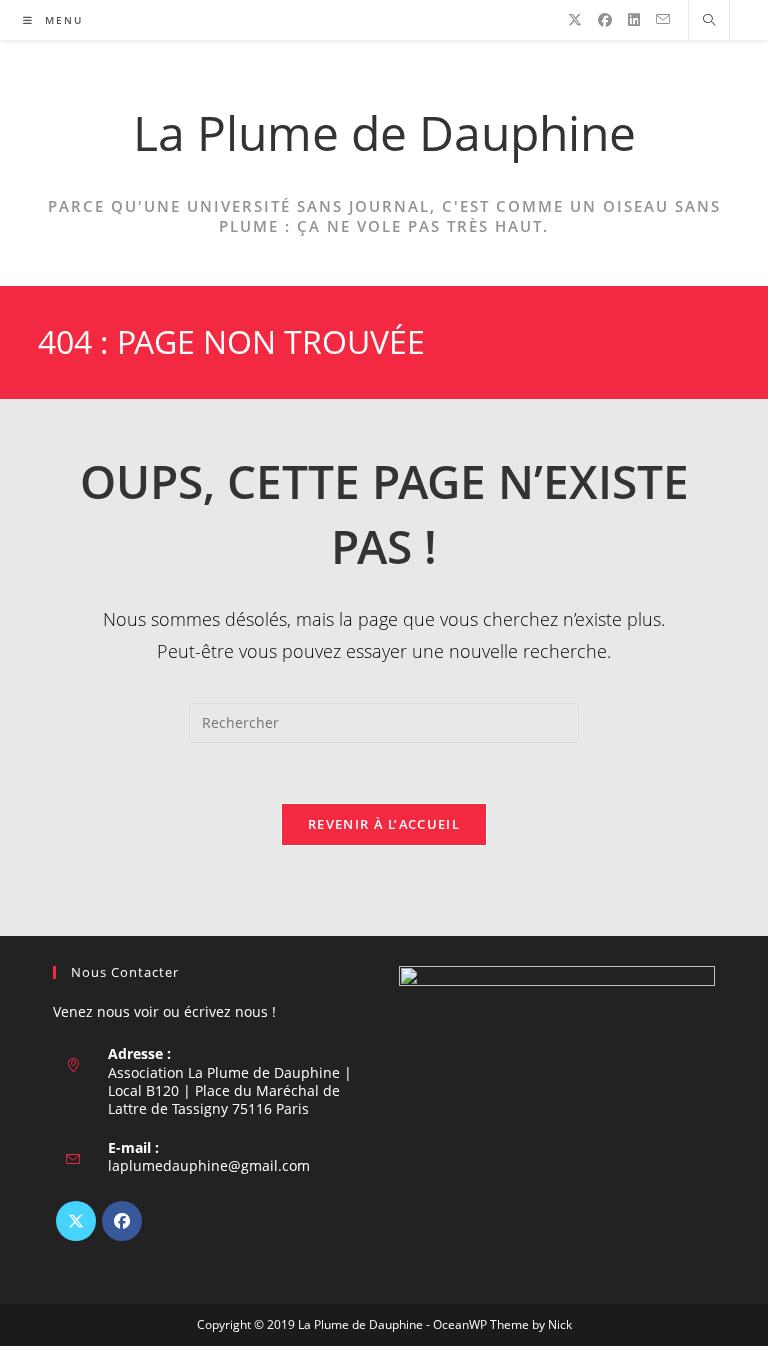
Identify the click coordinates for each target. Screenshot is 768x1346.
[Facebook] (122, 1221)
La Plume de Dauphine (384, 132)
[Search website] (709, 21)
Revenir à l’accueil (384, 824)
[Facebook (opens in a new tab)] (605, 20)
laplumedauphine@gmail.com (209, 1165)
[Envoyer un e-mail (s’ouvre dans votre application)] (663, 19)
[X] (76, 1221)
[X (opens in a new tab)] (575, 20)
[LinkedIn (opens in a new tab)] (634, 20)
